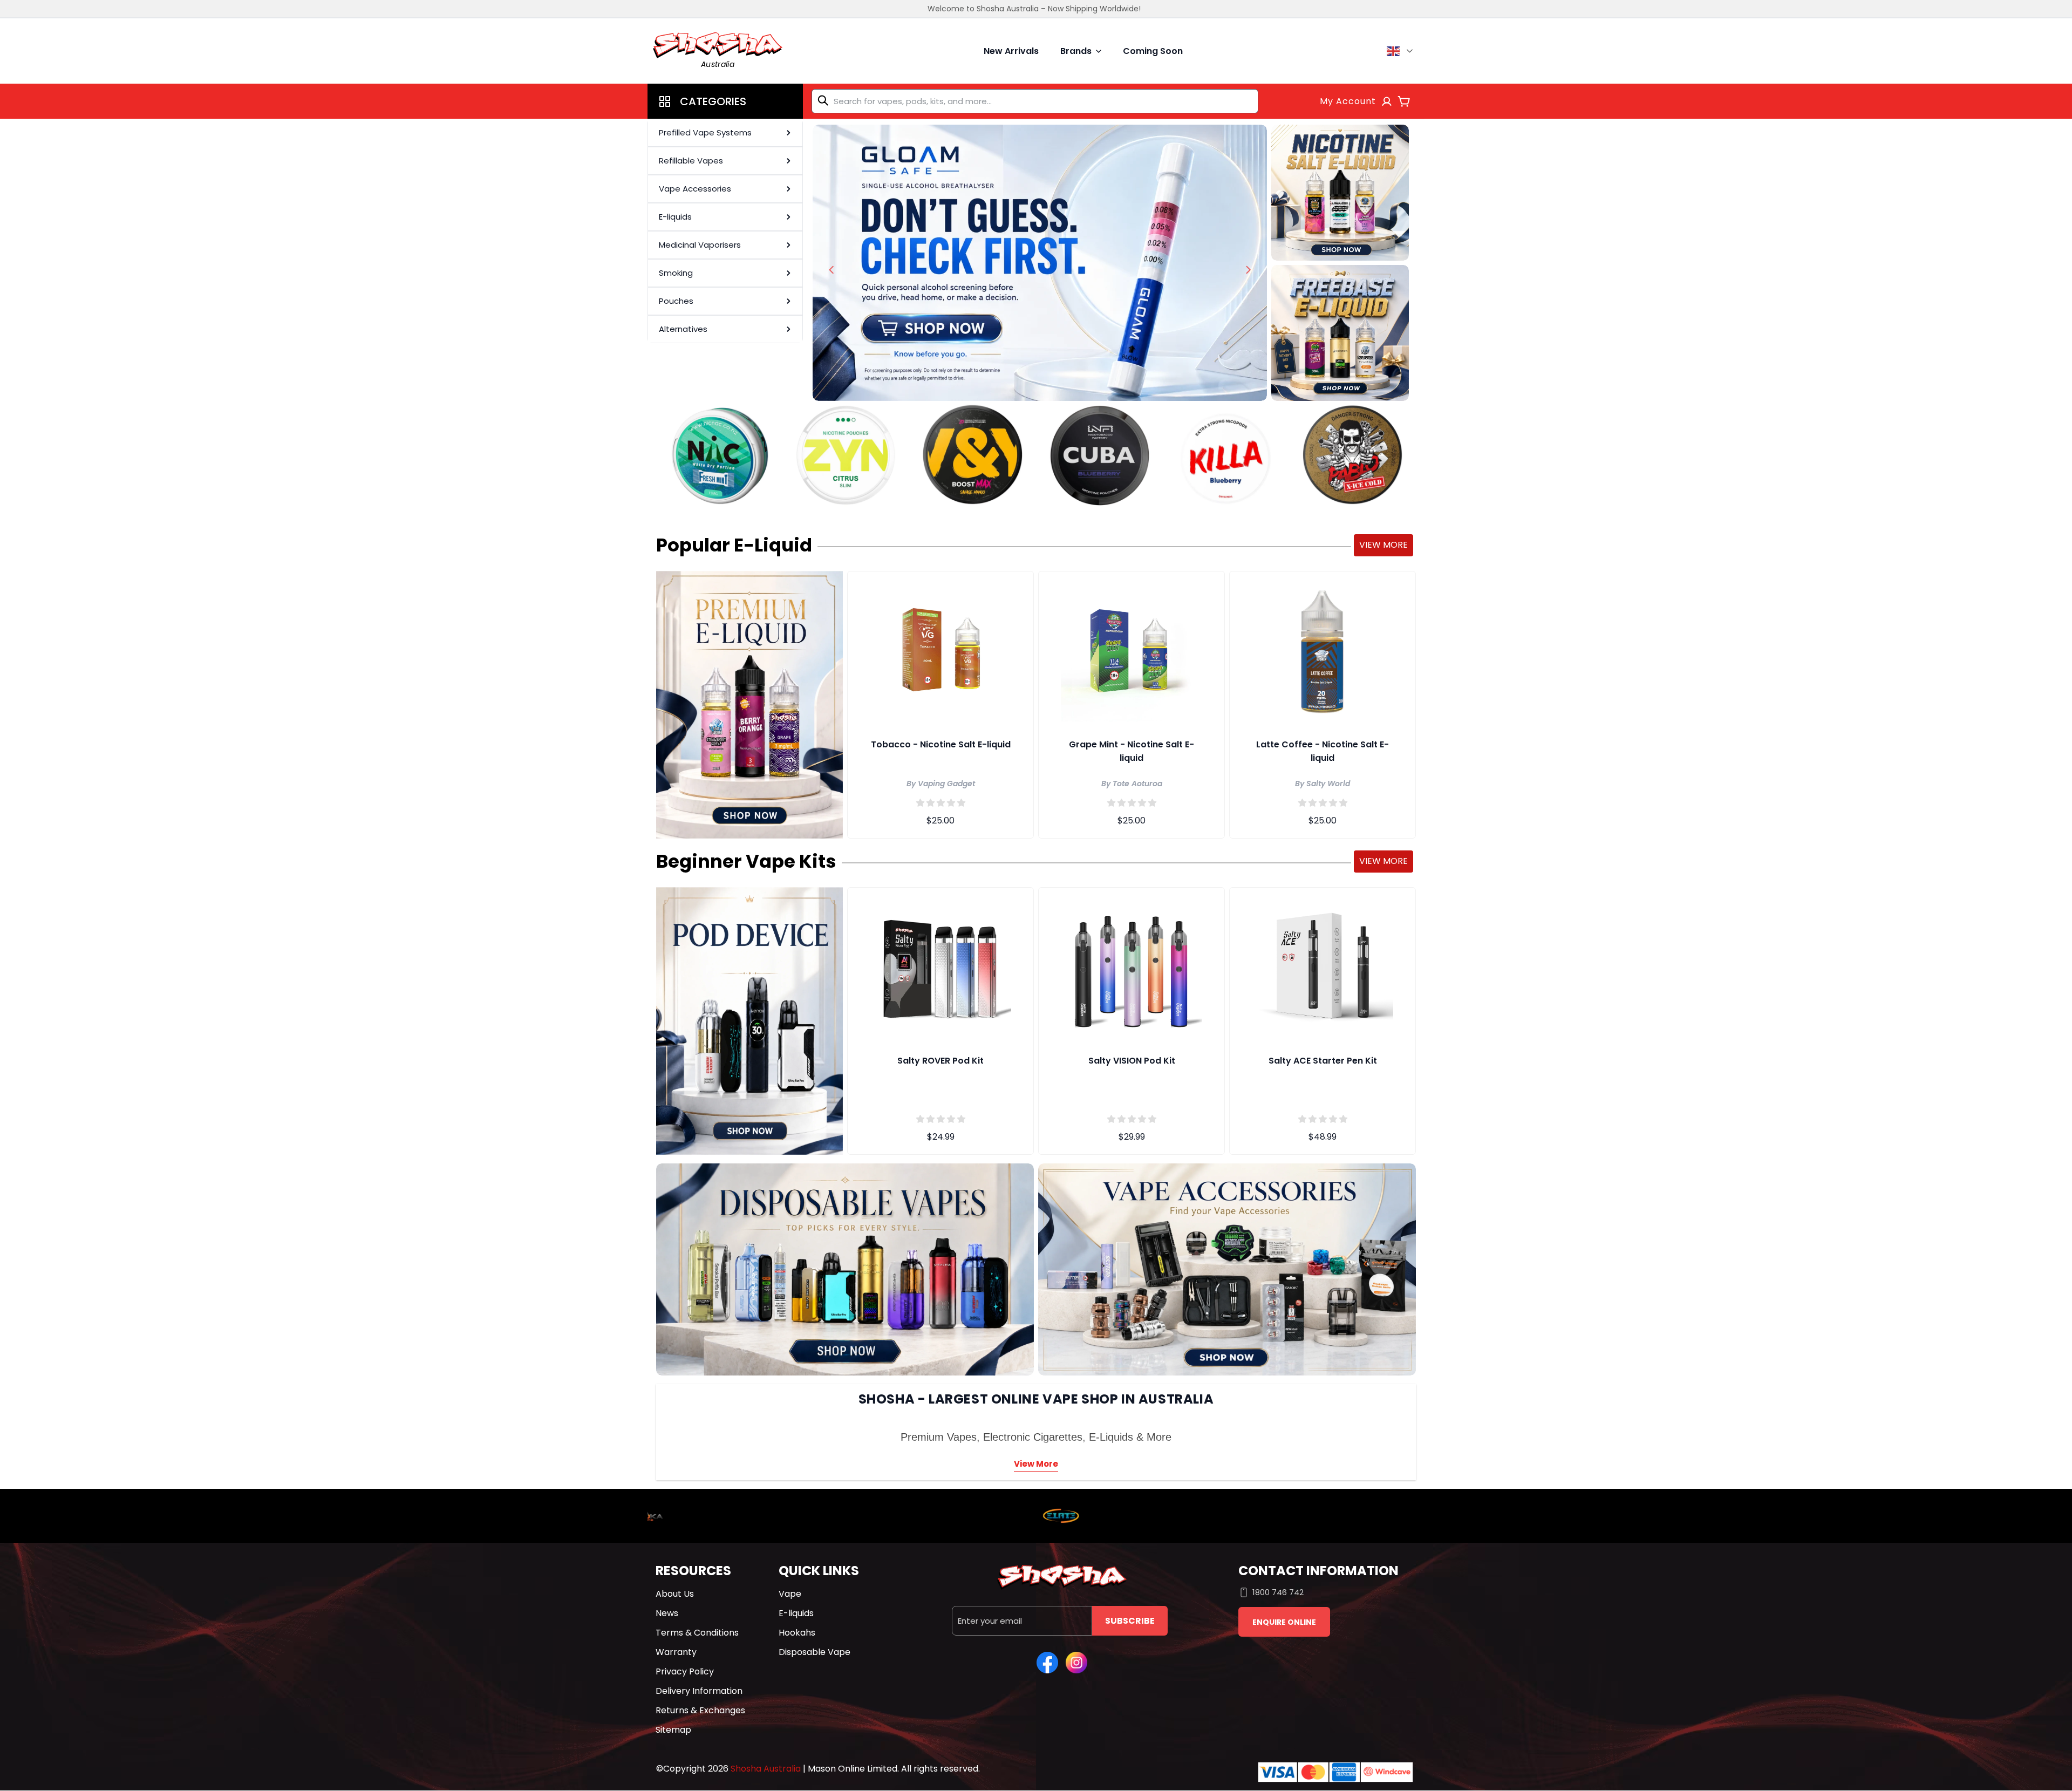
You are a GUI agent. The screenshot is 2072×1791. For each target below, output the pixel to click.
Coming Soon (1153, 51)
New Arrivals (1011, 51)
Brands (1076, 51)
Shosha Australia (766, 1769)
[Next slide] (1248, 270)
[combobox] (1035, 101)
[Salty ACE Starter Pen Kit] (1323, 965)
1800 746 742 (1278, 1592)
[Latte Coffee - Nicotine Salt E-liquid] (1323, 649)
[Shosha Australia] (1040, 263)
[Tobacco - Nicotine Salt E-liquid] (940, 649)
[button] (725, 101)
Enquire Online (1284, 1622)
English (1402, 51)
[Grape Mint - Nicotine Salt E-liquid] (1132, 649)
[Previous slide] (831, 270)
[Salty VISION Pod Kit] (1132, 965)
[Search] (825, 100)
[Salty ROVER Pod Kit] (940, 965)
